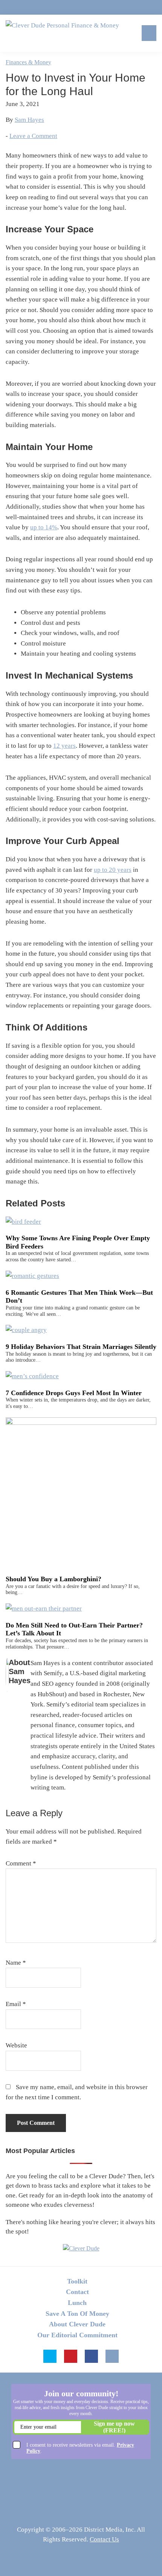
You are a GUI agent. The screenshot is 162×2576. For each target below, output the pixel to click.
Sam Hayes (29, 120)
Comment (21, 1863)
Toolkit (77, 2281)
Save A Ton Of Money (77, 2314)
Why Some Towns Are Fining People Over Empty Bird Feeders (78, 1242)
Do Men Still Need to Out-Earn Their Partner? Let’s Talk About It (74, 1629)
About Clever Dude (77, 2324)
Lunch (77, 2303)
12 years (64, 746)
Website (16, 2045)
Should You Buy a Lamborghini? (53, 1579)
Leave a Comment (33, 136)
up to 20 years (113, 870)
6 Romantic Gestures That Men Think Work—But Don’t (79, 1297)
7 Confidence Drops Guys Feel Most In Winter (74, 1393)
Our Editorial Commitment (77, 2335)
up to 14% (44, 527)
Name (16, 1963)
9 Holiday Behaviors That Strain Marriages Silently (81, 1347)
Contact (77, 2292)
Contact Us (104, 2539)
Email (16, 2004)
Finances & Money (28, 62)
